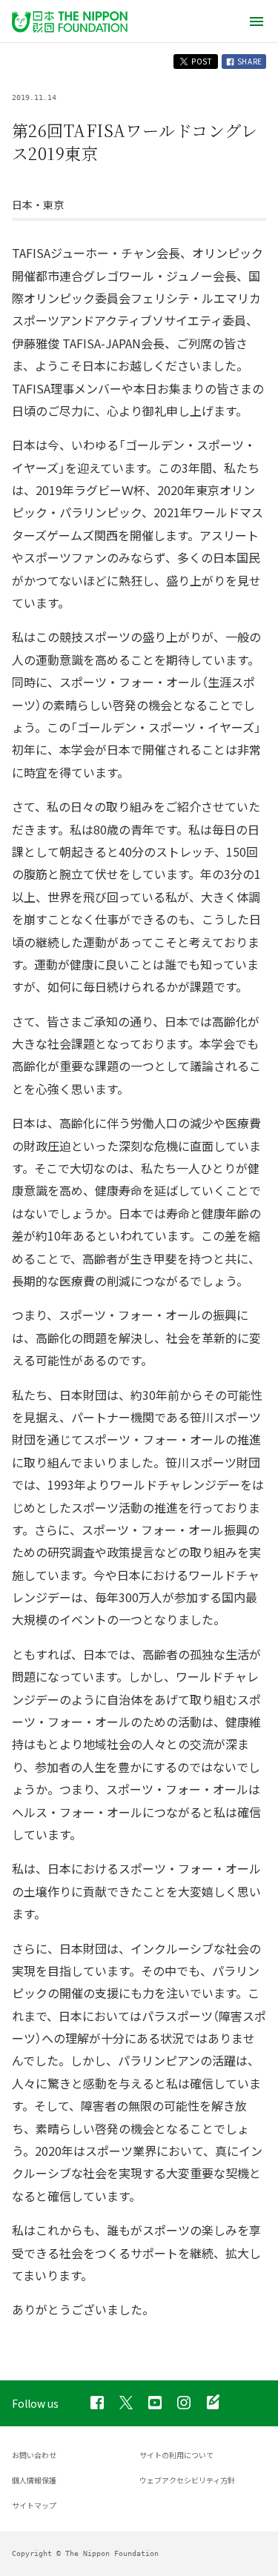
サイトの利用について (176, 2455)
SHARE (249, 61)
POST (201, 61)
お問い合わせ (34, 2455)
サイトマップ (34, 2505)
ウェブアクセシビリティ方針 (187, 2480)
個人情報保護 (34, 2480)
